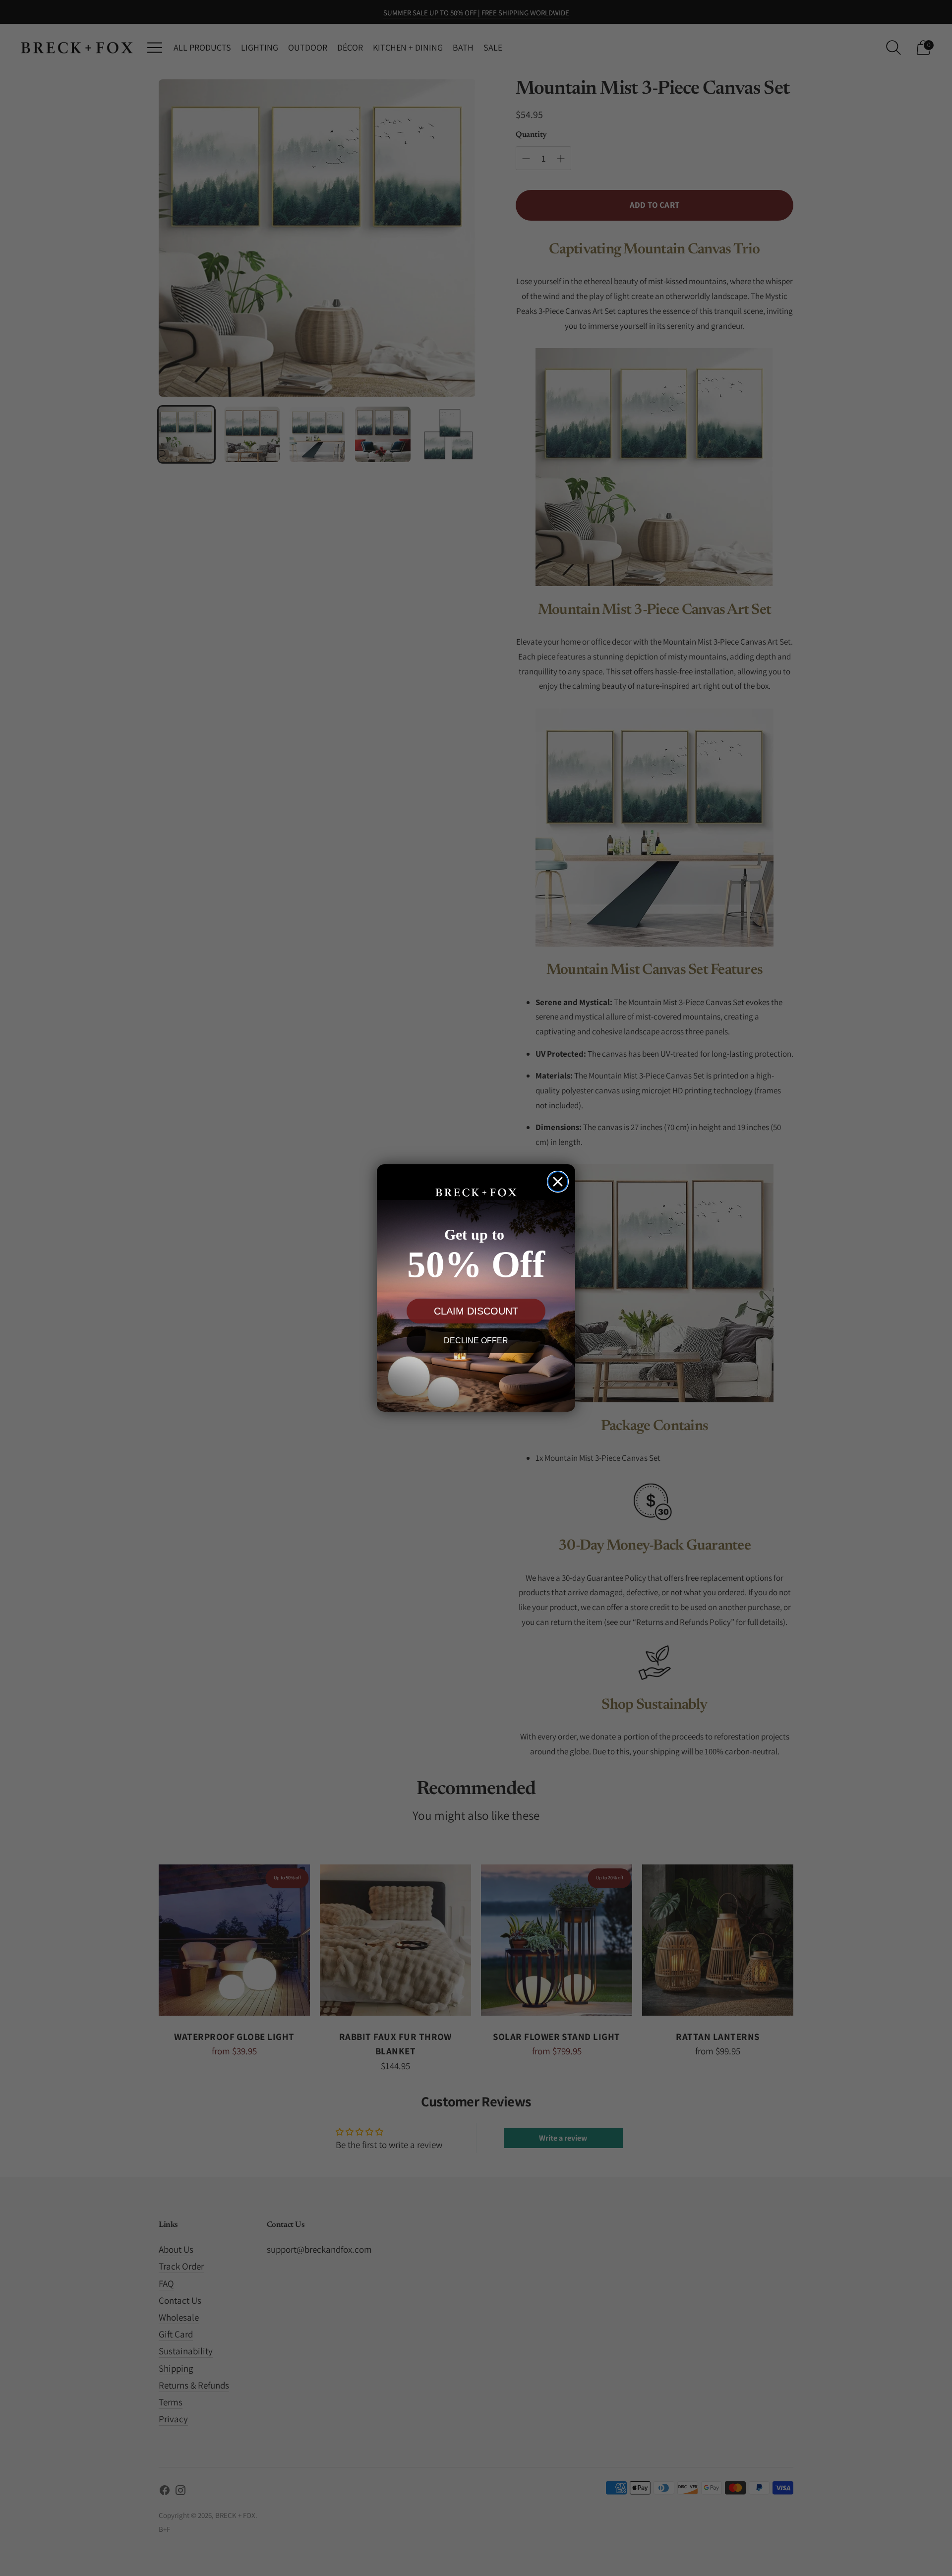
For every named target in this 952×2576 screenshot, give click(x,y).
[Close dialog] (558, 1182)
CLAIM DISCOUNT (476, 1311)
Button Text (476, 1377)
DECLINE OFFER (476, 1341)
